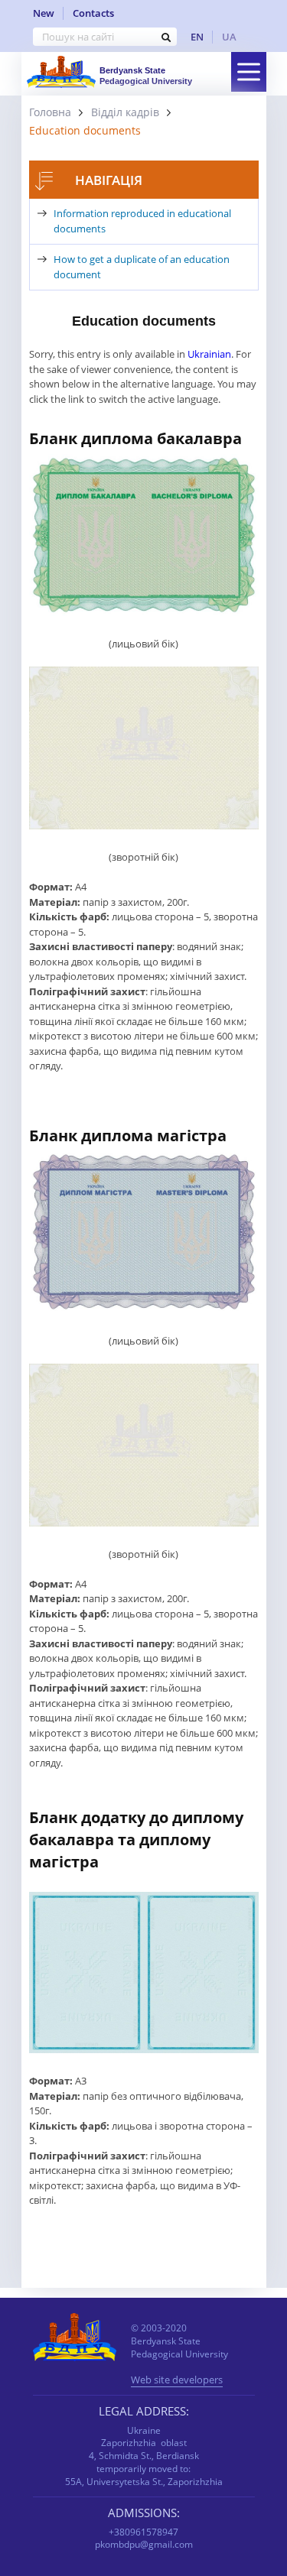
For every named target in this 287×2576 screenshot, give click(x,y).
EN (197, 37)
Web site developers (177, 2381)
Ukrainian (209, 354)
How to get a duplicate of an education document (142, 267)
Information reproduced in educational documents (142, 221)
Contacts (93, 13)
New (44, 13)
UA (229, 37)
